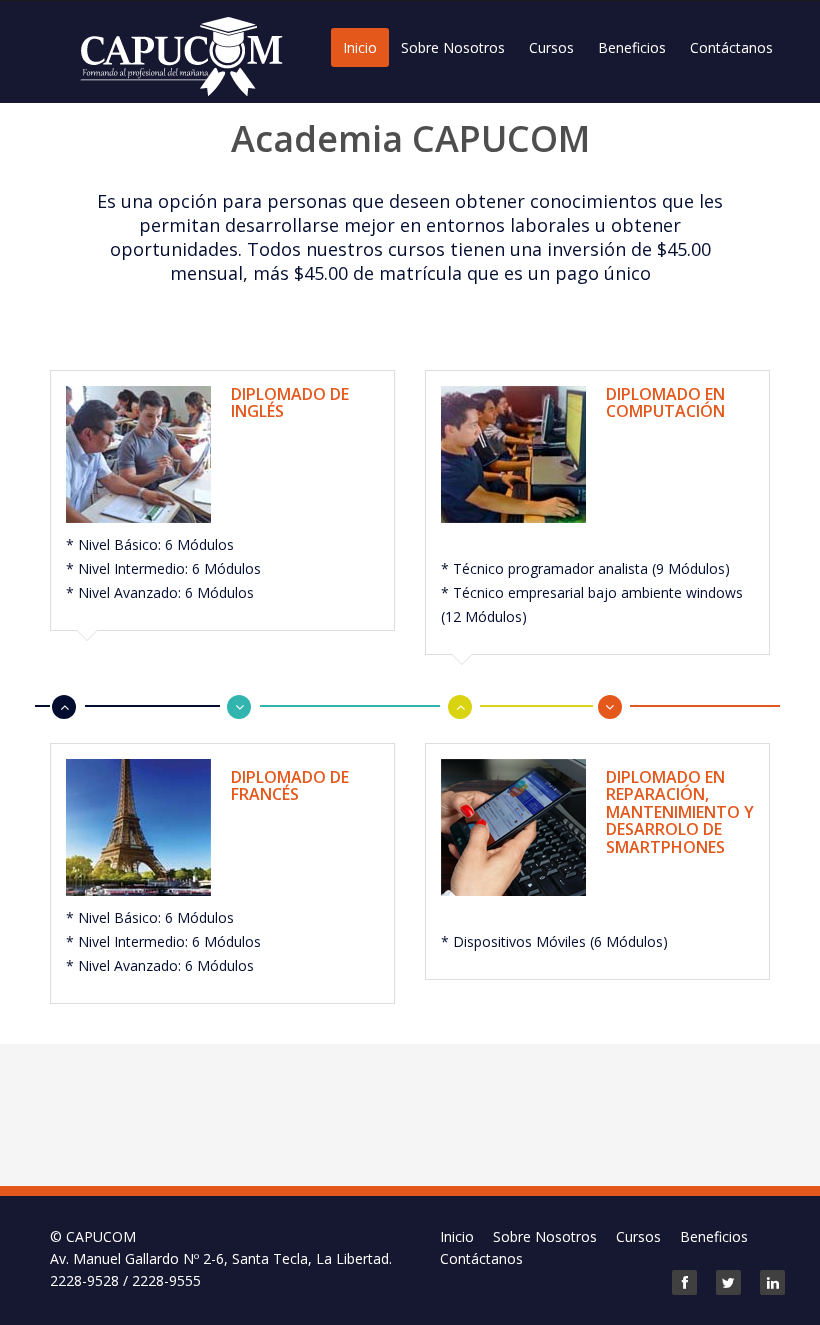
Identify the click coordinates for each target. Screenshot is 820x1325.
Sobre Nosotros (453, 47)
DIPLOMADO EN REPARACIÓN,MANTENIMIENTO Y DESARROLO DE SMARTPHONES (680, 812)
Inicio (360, 47)
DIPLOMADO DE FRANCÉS (290, 786)
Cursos (551, 47)
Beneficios (632, 47)
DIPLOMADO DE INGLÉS (290, 403)
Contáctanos (731, 47)
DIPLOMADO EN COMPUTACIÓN (665, 403)
